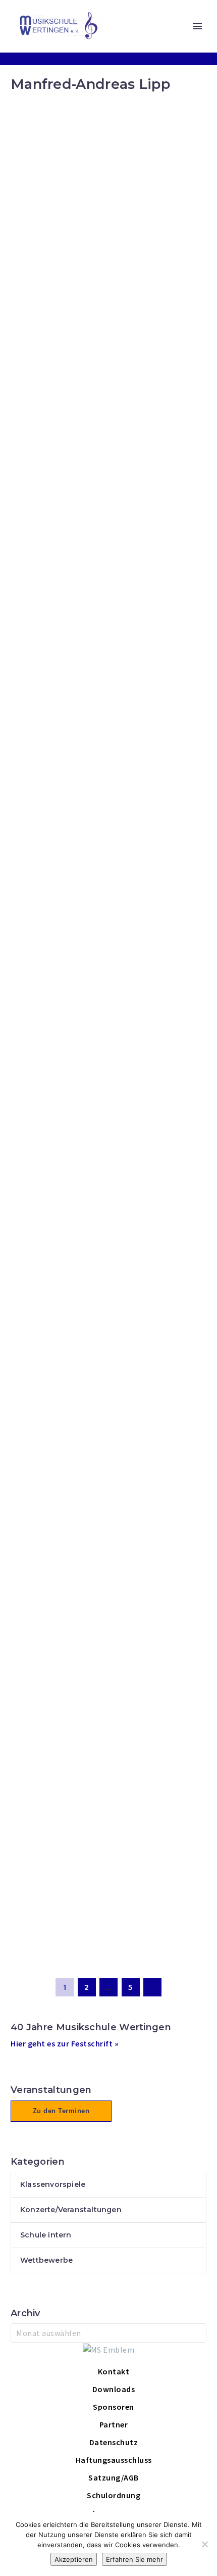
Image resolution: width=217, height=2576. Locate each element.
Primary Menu (197, 26)
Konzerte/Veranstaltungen (71, 2210)
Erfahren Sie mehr (134, 2559)
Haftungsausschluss (114, 2460)
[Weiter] (152, 1987)
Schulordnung (114, 2495)
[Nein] (204, 2544)
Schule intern (46, 2235)
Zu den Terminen (61, 2111)
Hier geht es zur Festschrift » (65, 2043)
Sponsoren (114, 2407)
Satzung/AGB (114, 2477)
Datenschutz (114, 2442)
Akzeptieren (74, 2559)
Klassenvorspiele (53, 2184)
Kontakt (114, 2371)
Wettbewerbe (46, 2260)
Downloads (114, 2389)
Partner (114, 2424)
